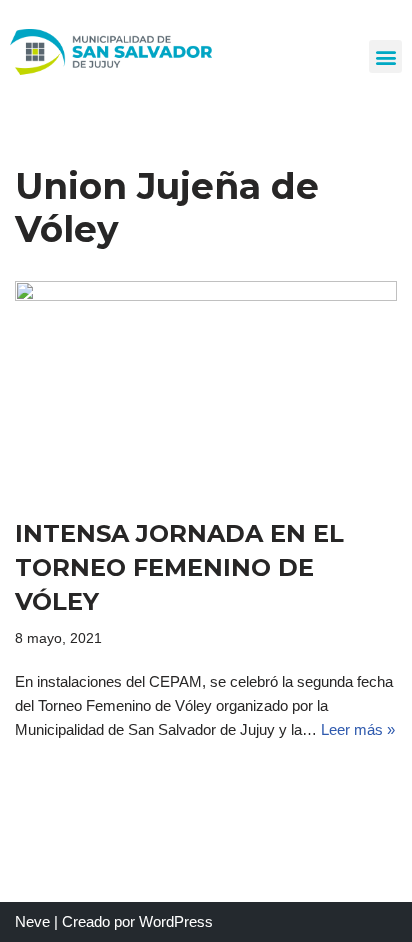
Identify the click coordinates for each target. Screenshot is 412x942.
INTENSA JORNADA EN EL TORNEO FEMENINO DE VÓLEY (179, 567)
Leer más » (358, 729)
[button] (385, 56)
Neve (32, 921)
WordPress (176, 921)
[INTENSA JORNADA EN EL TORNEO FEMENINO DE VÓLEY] (206, 389)
